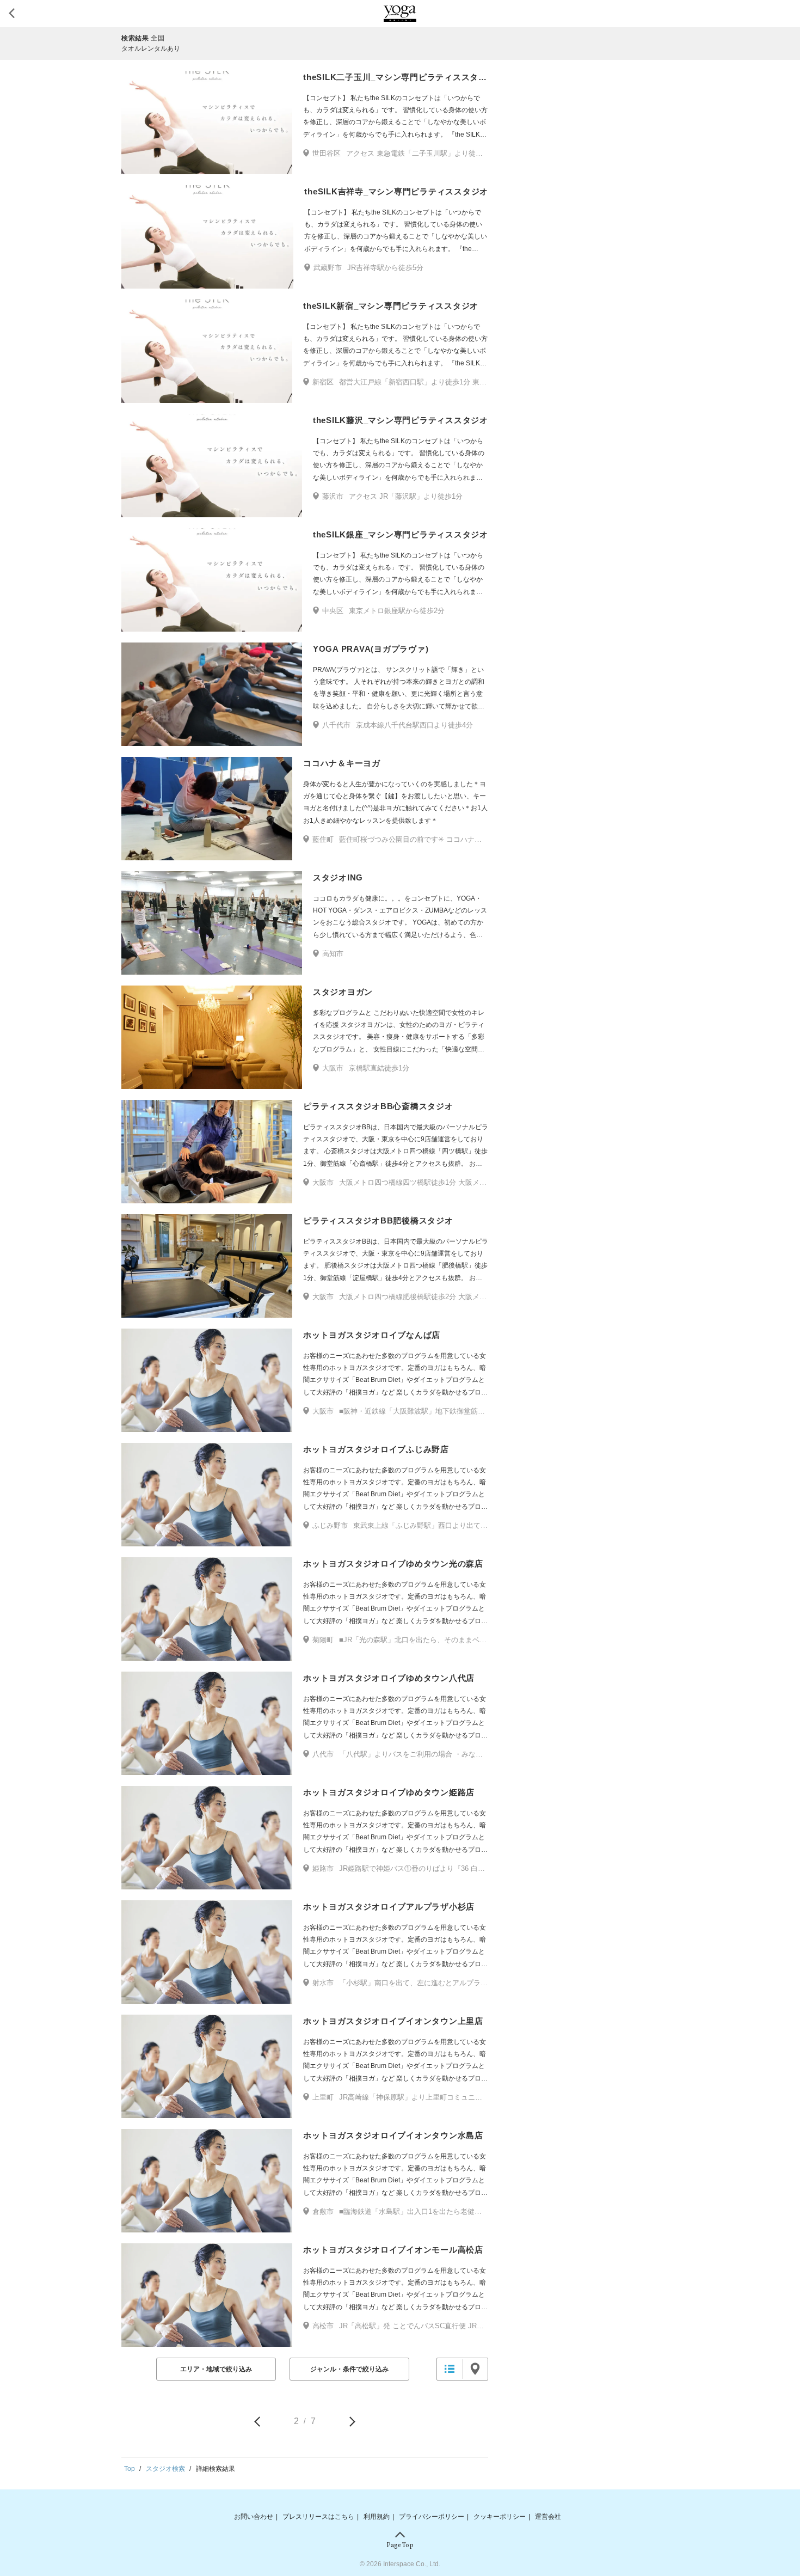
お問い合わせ (254, 2517)
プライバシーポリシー (432, 2517)
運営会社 (548, 2517)
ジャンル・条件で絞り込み (349, 2369)
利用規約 (377, 2517)
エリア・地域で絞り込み (216, 2369)
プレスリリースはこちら (318, 2517)
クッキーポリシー (500, 2517)
